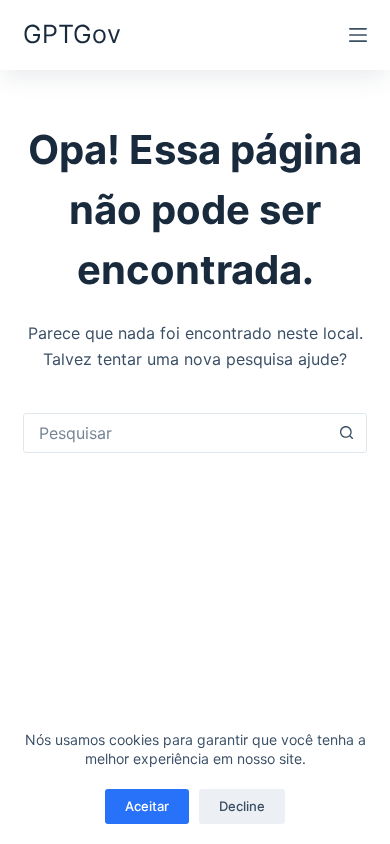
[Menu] (358, 35)
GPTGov (72, 34)
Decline (242, 806)
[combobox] (175, 433)
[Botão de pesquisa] (347, 433)
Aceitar (147, 806)
